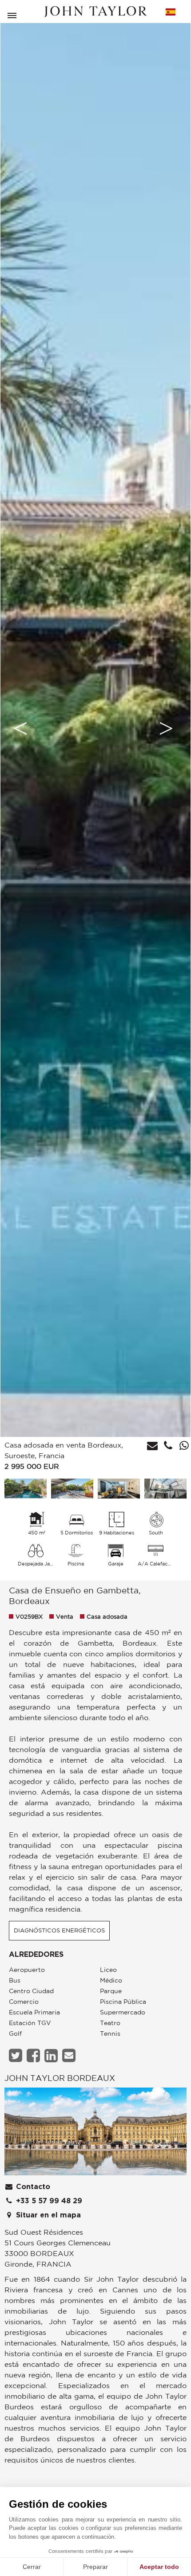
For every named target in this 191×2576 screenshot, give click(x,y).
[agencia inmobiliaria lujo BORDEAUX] (95, 2134)
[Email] (70, 2055)
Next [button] (166, 728)
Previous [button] (20, 728)
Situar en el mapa (47, 2215)
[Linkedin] (52, 2055)
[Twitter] (17, 2055)
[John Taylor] (95, 12)
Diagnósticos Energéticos (59, 1930)
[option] (95, 728)
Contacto (32, 2187)
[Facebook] (34, 2055)
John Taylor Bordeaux (60, 2078)
